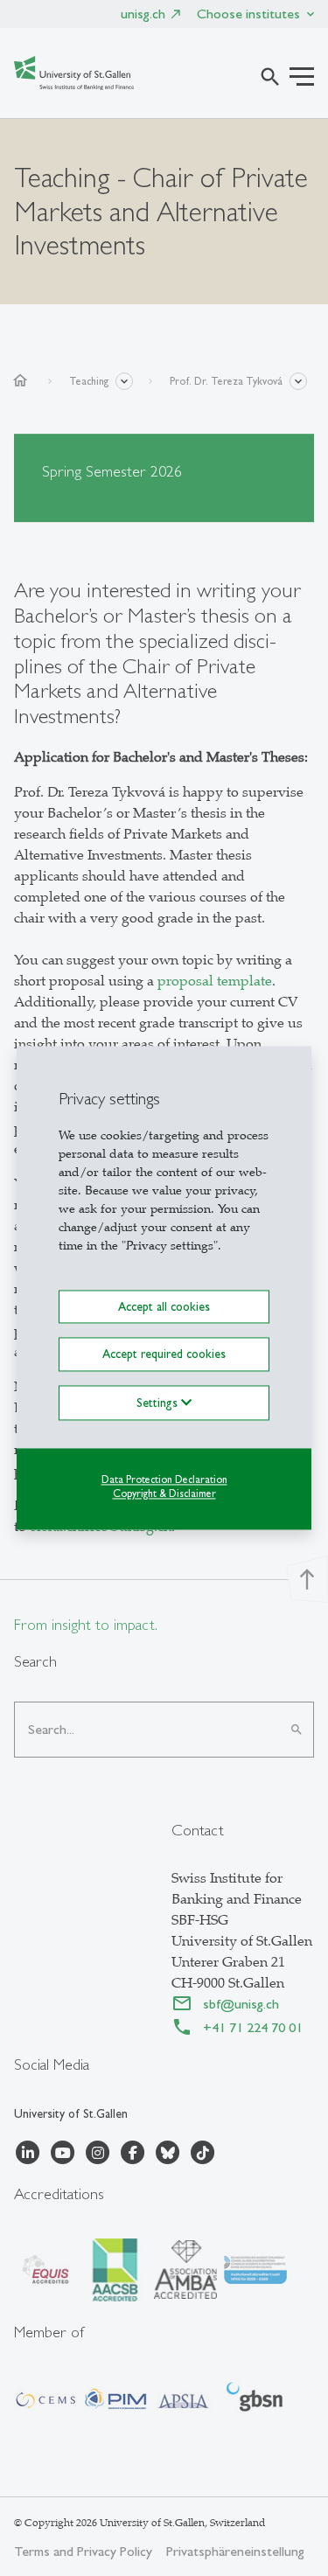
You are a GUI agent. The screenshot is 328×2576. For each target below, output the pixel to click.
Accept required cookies (164, 1354)
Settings (159, 1403)
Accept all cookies (164, 1306)
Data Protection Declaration (164, 1479)
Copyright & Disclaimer (164, 1494)
